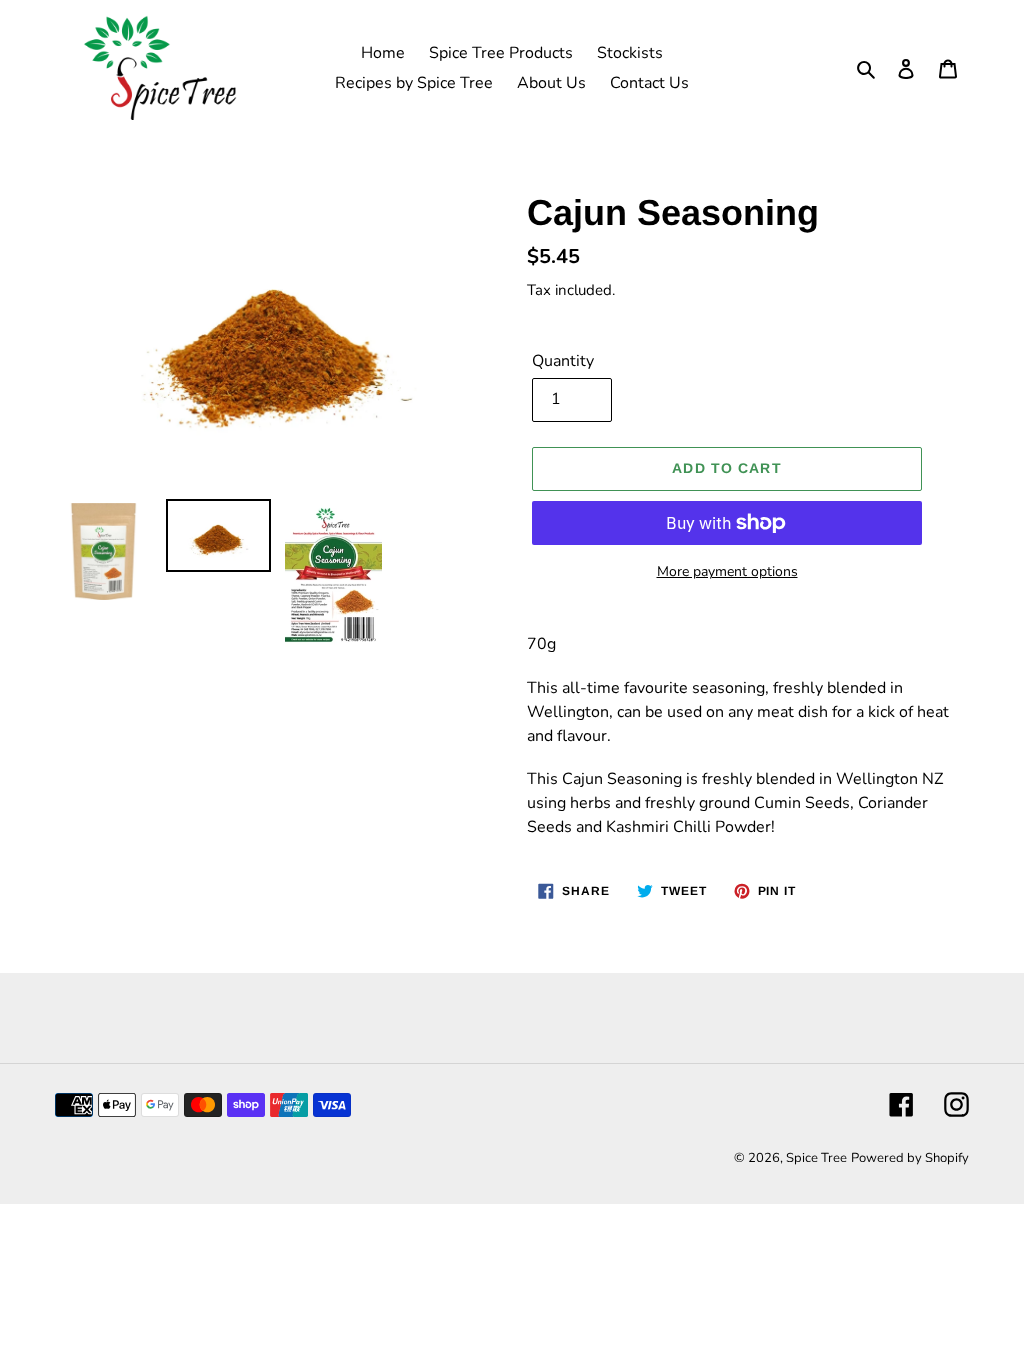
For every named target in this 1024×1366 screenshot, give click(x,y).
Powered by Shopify (910, 1158)
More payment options (727, 571)
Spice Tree (816, 1158)
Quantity (563, 361)
